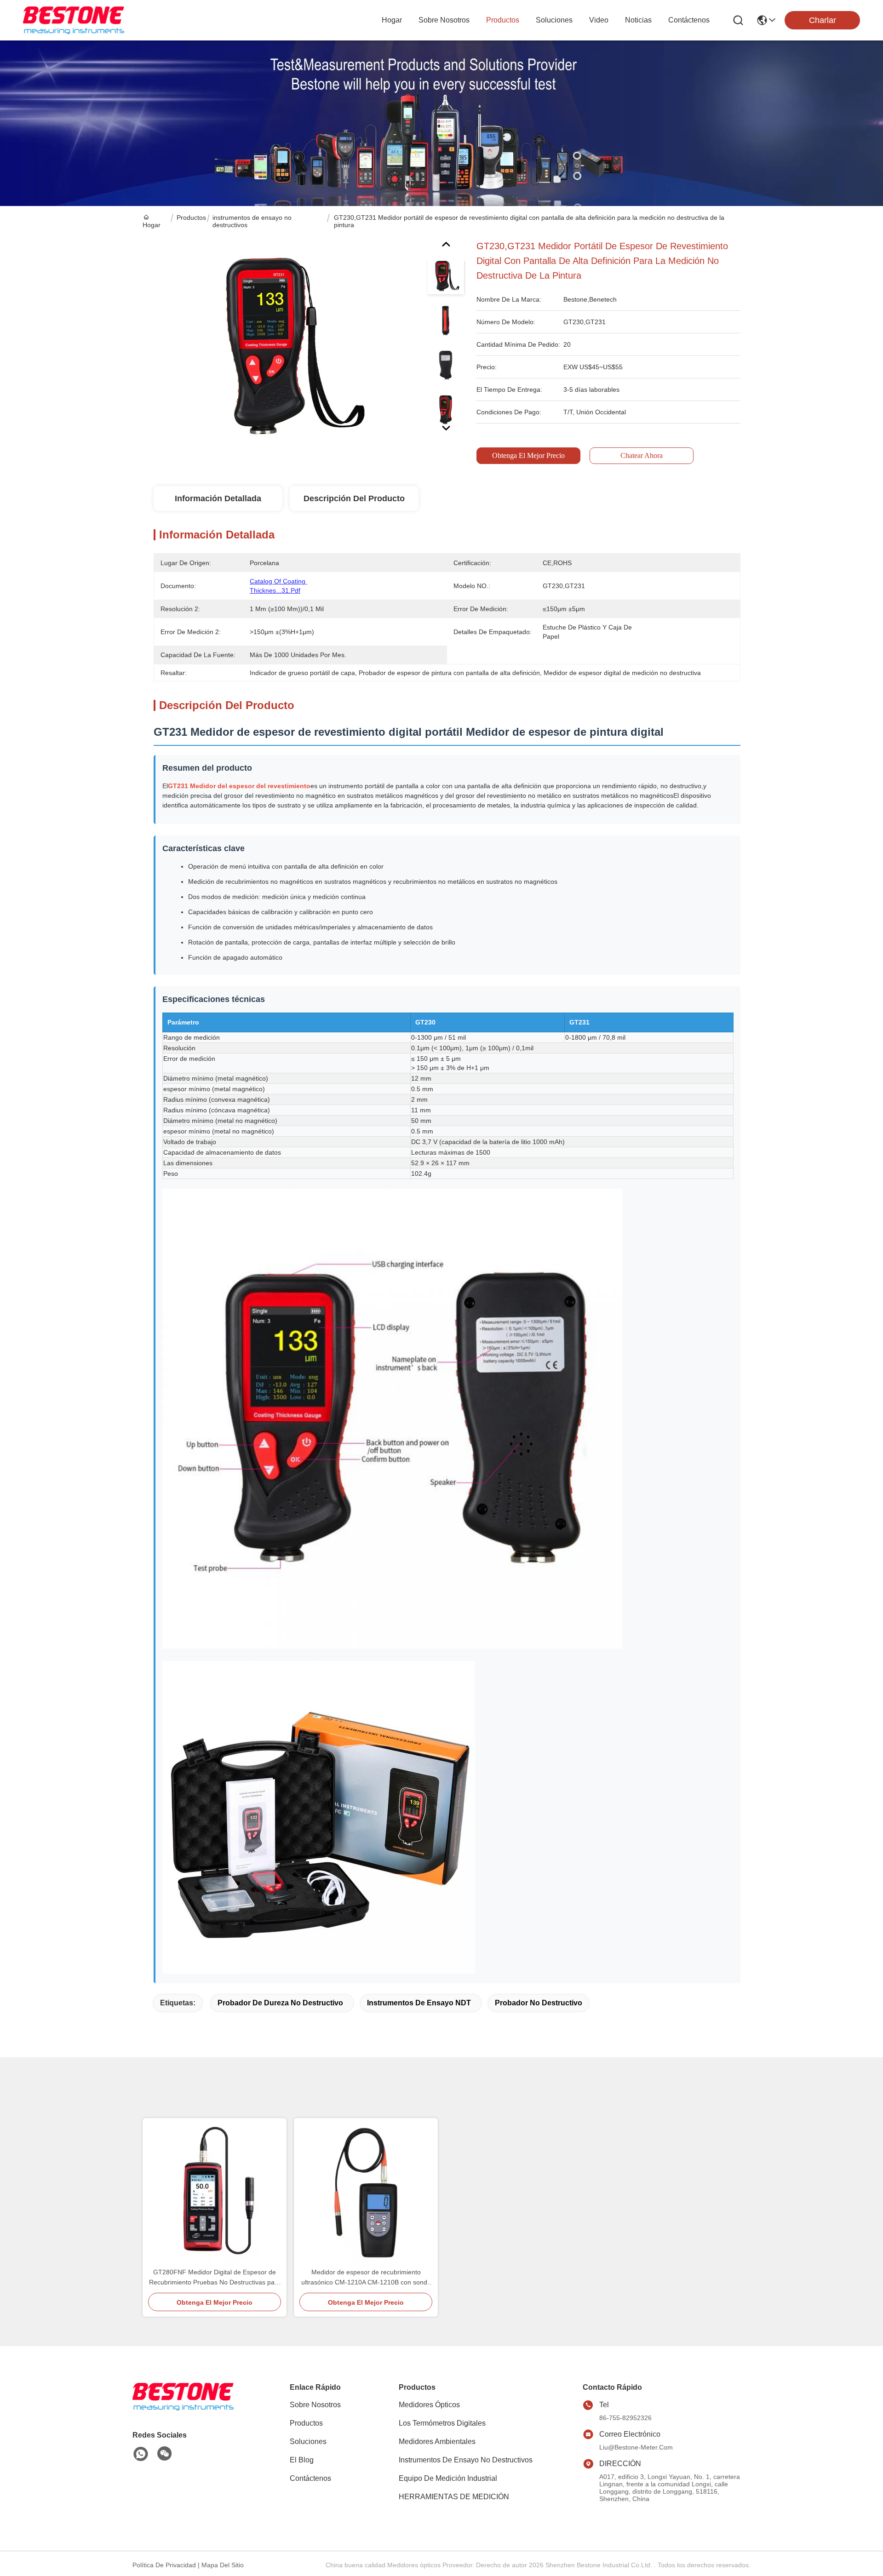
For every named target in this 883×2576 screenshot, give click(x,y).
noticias (638, 20)
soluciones (554, 20)
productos (503, 20)
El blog (302, 2460)
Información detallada (218, 498)
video (599, 20)
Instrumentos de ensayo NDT (419, 2003)
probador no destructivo (539, 2003)
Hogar (392, 20)
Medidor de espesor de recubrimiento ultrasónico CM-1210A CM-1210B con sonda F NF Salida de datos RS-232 (366, 2278)
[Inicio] (183, 2408)
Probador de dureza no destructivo (280, 2003)
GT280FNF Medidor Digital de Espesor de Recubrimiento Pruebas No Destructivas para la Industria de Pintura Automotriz (215, 2278)
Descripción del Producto (354, 498)
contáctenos (689, 20)
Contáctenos (310, 2478)
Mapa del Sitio (223, 2565)
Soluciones (308, 2441)
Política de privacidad (164, 2565)
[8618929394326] (141, 2454)
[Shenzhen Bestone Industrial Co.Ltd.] (74, 20)
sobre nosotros (444, 20)
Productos (191, 218)
